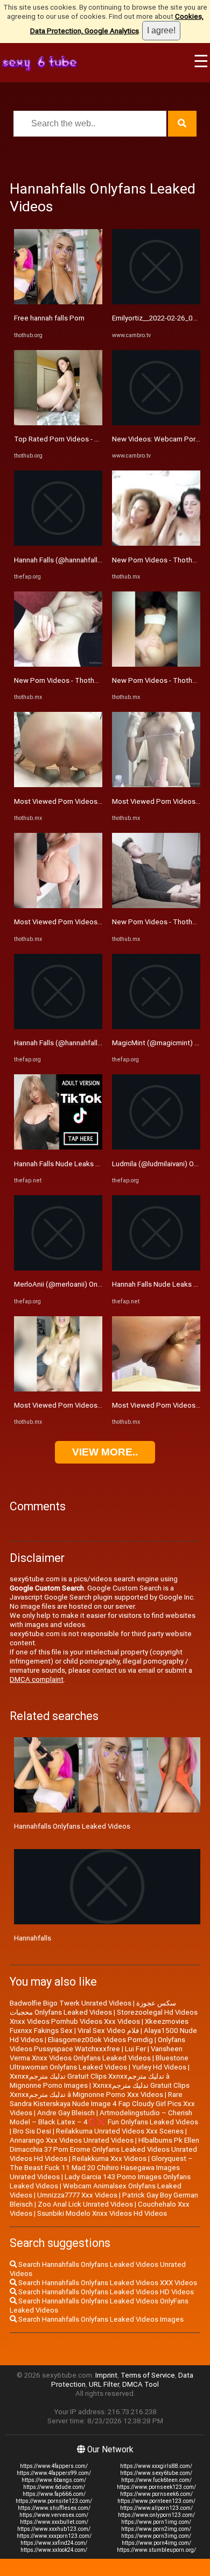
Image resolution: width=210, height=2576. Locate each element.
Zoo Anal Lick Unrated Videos (85, 2204)
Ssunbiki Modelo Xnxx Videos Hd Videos (102, 2213)
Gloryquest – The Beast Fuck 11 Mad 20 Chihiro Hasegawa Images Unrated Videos (101, 2168)
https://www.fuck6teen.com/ (156, 2480)
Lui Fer (135, 2049)
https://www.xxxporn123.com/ (54, 2536)
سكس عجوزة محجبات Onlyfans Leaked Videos (93, 2008)
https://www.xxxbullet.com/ (54, 2522)
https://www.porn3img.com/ (156, 2536)
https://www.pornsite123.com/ (54, 2501)
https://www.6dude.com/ (54, 2487)
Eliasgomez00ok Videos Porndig (100, 2040)
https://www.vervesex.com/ (54, 2515)
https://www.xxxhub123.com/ (54, 2529)
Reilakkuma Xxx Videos (109, 2158)
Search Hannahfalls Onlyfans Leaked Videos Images (100, 2319)
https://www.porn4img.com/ (156, 2543)
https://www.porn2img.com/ (156, 2529)
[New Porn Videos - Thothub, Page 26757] (58, 664)
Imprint (106, 2375)
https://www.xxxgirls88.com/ (156, 2466)
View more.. (105, 1452)
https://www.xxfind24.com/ (54, 2543)
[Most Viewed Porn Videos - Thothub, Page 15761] (58, 785)
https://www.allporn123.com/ (156, 2508)
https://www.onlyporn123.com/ (156, 2515)
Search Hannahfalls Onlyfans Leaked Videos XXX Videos (107, 2283)
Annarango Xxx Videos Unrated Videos (72, 2140)
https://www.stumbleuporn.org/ (156, 2550)
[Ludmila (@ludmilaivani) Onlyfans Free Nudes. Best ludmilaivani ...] (156, 1147)
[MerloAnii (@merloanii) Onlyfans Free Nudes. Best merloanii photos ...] (58, 1268)
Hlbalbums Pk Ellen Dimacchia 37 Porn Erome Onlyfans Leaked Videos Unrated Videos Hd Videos (104, 2149)
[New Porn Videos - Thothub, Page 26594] (156, 543)
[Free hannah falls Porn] (58, 302)
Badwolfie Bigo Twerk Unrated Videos (71, 2003)
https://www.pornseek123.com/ (156, 2487)
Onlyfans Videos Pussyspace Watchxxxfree (97, 2044)
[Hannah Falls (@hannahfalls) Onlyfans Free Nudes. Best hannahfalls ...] (58, 543)
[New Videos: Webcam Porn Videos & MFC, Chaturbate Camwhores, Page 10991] (156, 423)
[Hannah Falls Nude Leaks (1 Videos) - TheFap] (58, 1147)
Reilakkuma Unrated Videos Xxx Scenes (120, 2131)
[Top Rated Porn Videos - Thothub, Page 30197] (58, 423)
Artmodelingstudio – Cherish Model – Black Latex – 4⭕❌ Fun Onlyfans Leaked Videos (104, 2117)
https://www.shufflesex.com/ (54, 2508)
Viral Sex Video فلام (108, 2031)
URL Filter (104, 2384)
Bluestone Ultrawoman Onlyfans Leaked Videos (99, 2063)
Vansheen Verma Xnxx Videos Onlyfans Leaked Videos (96, 2053)
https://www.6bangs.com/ (54, 2480)
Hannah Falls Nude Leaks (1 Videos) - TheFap (87, 1164)
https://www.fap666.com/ (54, 2494)
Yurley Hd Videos (159, 2067)
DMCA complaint (37, 1679)
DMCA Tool (141, 2384)
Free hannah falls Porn (49, 318)
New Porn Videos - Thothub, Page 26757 (79, 680)
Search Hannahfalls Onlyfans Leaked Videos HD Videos (105, 2292)
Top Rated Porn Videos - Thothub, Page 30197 (89, 439)
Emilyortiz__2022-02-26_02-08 (160, 318)
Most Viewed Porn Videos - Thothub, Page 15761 (94, 801)
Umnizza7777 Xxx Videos (77, 2195)
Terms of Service (148, 2375)
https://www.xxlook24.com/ (54, 2550)
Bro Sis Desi (32, 2131)
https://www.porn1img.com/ (156, 2522)
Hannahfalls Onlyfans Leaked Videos (72, 1826)
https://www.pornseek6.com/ (156, 2494)
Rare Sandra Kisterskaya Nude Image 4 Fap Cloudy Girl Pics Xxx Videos (102, 2104)
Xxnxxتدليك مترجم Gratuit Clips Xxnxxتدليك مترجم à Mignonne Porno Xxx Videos (100, 2090)
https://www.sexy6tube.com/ (156, 2473)
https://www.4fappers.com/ (54, 2466)
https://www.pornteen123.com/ (156, 2501)
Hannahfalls (33, 1938)
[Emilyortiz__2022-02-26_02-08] (156, 302)
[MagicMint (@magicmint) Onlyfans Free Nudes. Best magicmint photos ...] (156, 1027)
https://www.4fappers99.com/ (54, 2473)
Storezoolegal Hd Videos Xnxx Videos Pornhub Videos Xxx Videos (104, 2017)
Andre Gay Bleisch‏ (66, 2113)
